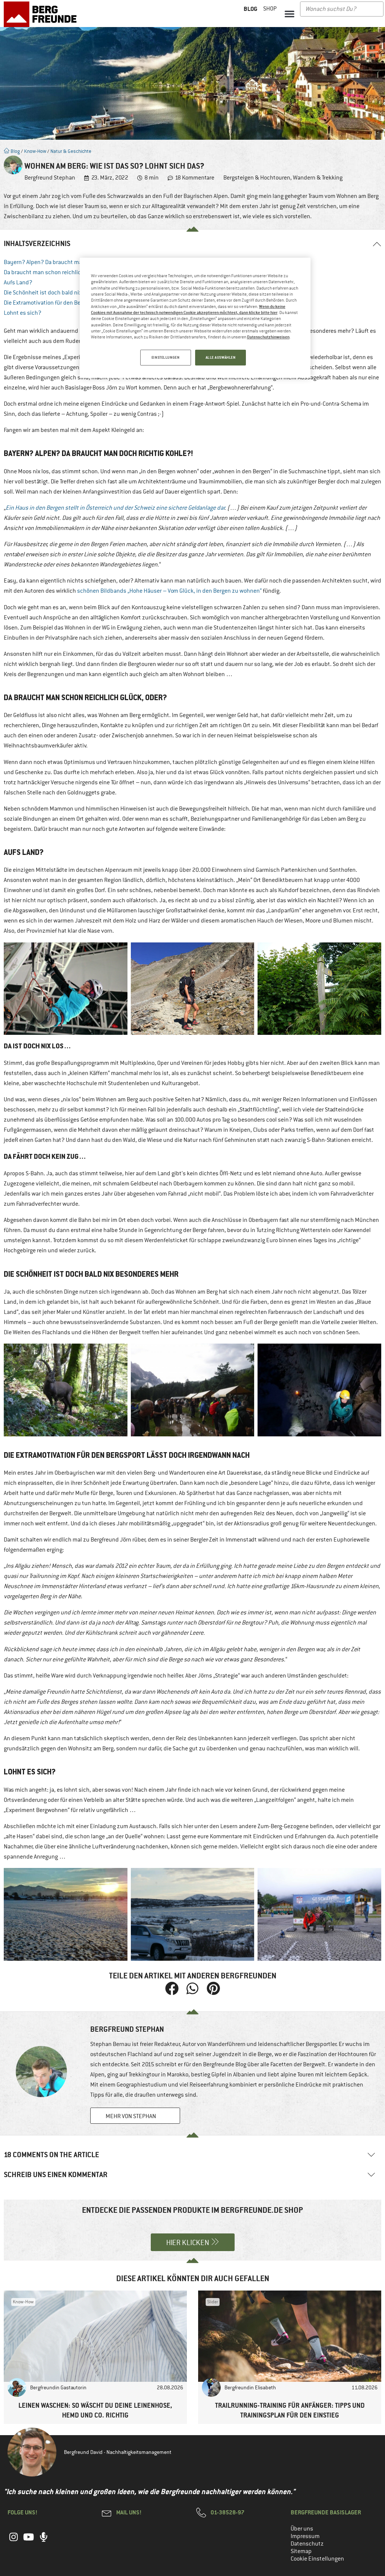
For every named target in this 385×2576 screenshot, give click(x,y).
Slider (213, 2302)
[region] (195, 318)
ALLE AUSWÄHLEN (221, 357)
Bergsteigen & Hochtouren (257, 178)
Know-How (35, 151)
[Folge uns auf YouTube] (29, 2541)
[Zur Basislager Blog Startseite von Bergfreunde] (42, 14)
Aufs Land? (18, 282)
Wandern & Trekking (318, 178)
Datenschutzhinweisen (268, 337)
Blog (15, 151)
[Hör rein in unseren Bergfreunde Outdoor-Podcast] (44, 2541)
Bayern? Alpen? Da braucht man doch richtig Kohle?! (71, 262)
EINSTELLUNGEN (165, 357)
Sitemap (301, 2551)
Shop (270, 9)
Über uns (302, 2529)
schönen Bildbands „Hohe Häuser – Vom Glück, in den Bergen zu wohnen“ (170, 591)
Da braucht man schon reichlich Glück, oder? (60, 272)
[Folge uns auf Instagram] (14, 2541)
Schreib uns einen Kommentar (56, 2175)
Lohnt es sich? (23, 313)
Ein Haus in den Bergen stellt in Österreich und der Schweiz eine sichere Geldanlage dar (115, 508)
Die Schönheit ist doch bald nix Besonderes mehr (65, 293)
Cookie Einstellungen (317, 2559)
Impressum (305, 2536)
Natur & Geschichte (71, 151)
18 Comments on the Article (52, 2155)
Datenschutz (307, 2544)
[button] (290, 14)
